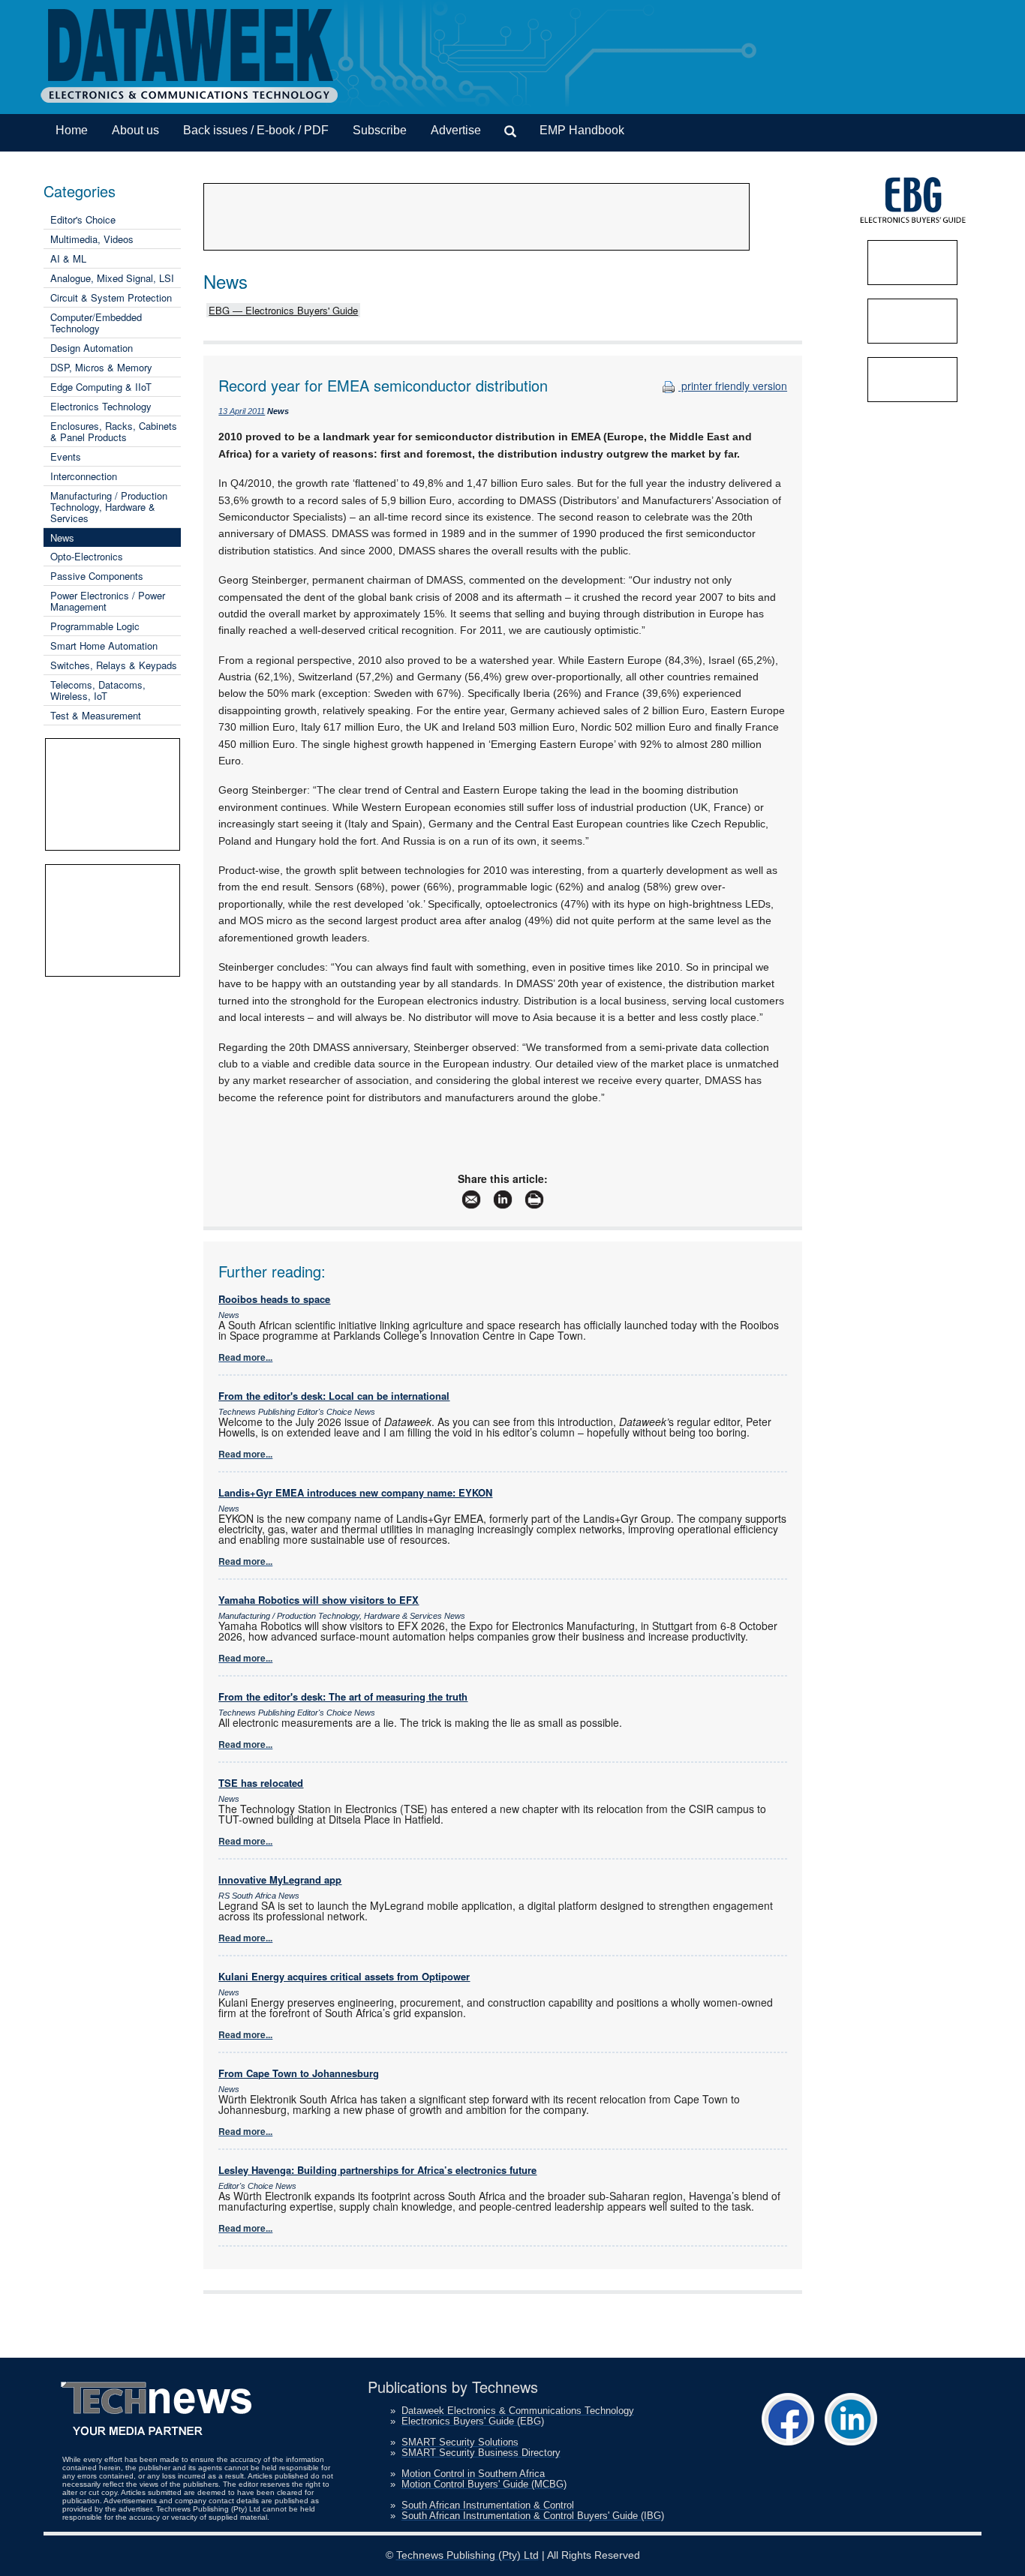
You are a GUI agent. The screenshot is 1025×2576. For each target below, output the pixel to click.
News (62, 537)
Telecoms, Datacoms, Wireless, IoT (98, 690)
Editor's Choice (83, 219)
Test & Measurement (96, 715)
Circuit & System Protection (111, 297)
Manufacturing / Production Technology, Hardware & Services (109, 507)
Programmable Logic (95, 626)
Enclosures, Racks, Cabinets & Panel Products (114, 431)
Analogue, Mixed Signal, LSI (112, 278)
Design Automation (92, 348)
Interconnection (84, 476)
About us (135, 130)
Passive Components (97, 576)
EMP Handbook (582, 130)
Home (72, 130)
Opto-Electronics (87, 556)
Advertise (456, 130)
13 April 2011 (242, 411)
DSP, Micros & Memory (101, 367)
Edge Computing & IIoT (101, 387)
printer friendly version (733, 386)
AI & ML (68, 258)
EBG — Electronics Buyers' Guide (283, 310)
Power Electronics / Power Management (108, 601)
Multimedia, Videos (92, 239)
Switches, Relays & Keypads (114, 665)
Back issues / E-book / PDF (256, 130)
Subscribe (380, 130)
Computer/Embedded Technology (96, 323)
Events (66, 456)
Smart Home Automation (104, 646)
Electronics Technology (101, 406)
